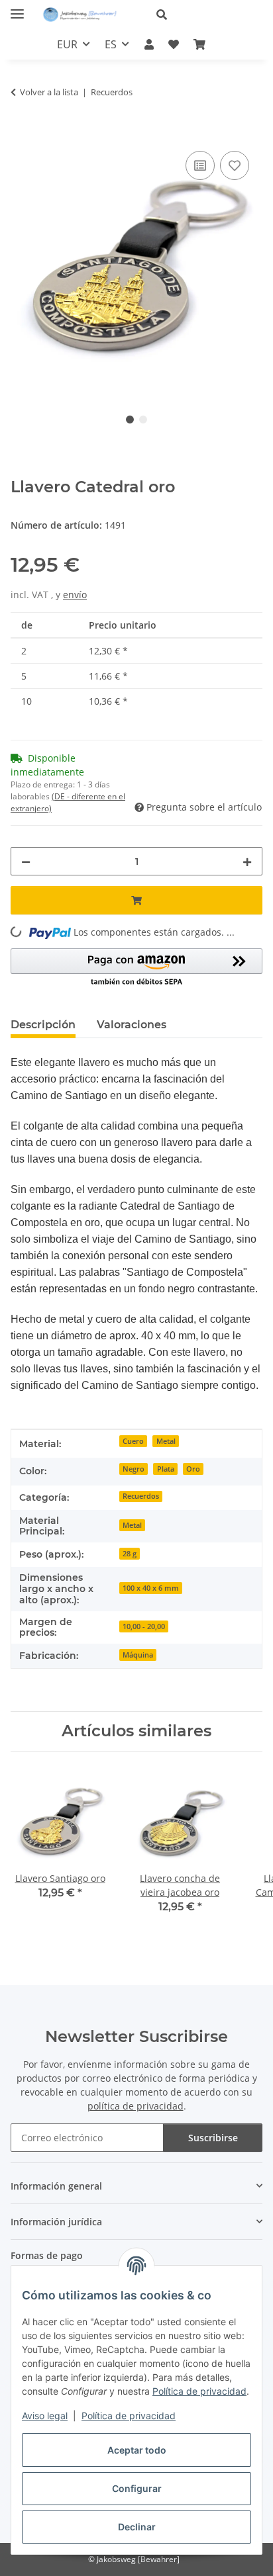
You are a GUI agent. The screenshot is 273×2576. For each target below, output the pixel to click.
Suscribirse (213, 2138)
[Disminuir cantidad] (26, 861)
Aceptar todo (137, 2450)
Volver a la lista (49, 92)
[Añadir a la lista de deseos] (235, 165)
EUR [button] (67, 44)
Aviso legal (45, 2416)
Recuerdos (141, 1496)
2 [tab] (143, 420)
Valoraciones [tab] (132, 1025)
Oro (193, 1469)
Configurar (137, 2488)
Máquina (138, 1655)
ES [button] (111, 44)
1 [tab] (130, 420)
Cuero (133, 1441)
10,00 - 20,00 (144, 1626)
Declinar (137, 2527)
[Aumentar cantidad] (247, 861)
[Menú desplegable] (17, 8)
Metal (166, 1441)
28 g (130, 1554)
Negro (134, 1469)
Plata (166, 1469)
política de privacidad (136, 2106)
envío (75, 595)
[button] (204, 15)
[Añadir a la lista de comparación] (200, 165)
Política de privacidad (199, 2391)
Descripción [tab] (43, 1025)
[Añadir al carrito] (21, 133)
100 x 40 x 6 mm (151, 1588)
